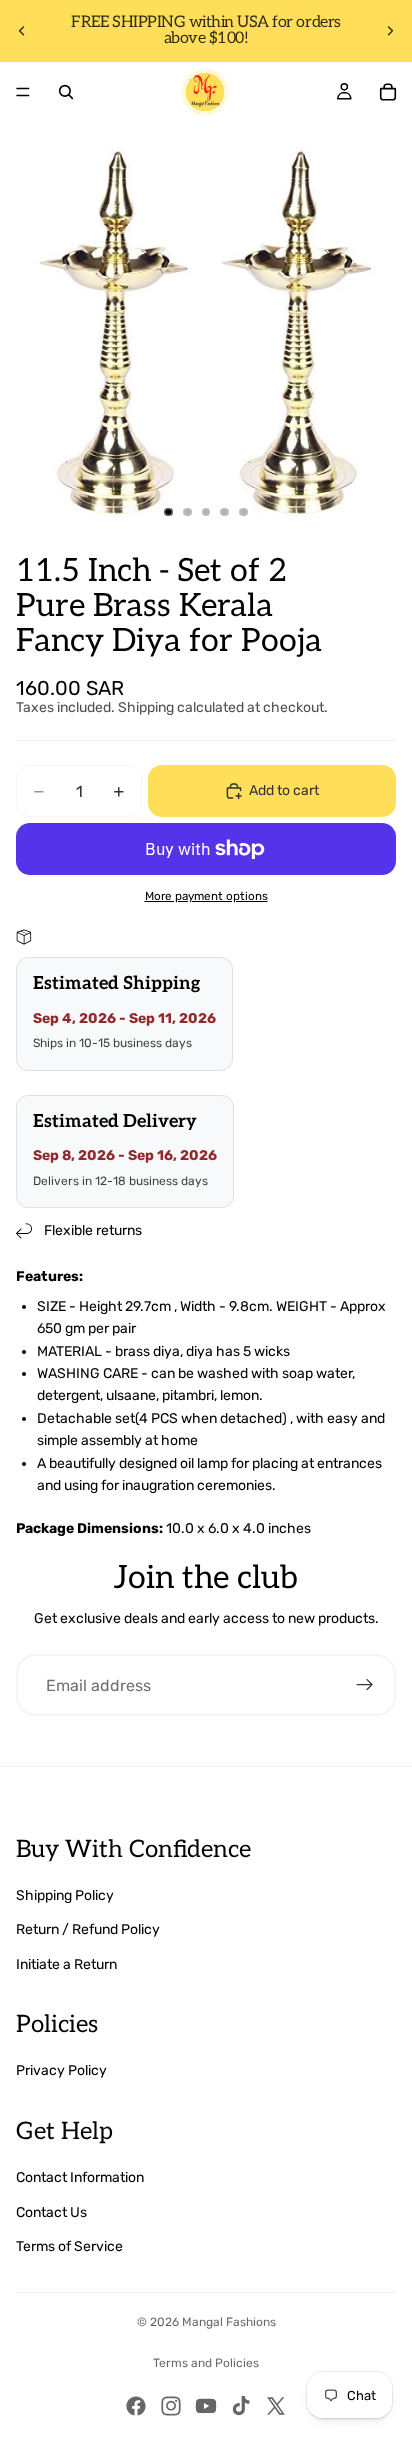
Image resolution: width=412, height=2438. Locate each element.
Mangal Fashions (229, 2322)
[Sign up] (365, 1685)
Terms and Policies (206, 2363)
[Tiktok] (241, 2406)
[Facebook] (136, 2406)
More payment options (206, 896)
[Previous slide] (22, 31)
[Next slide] (390, 31)
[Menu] (23, 92)
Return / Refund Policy (88, 1929)
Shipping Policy (65, 1895)
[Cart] (388, 92)
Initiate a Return (66, 1964)
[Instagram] (171, 2406)
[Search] (66, 92)
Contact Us (51, 2212)
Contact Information (80, 2177)
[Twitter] (276, 2406)
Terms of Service (69, 2246)
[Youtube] (206, 2406)
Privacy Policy (61, 2070)
